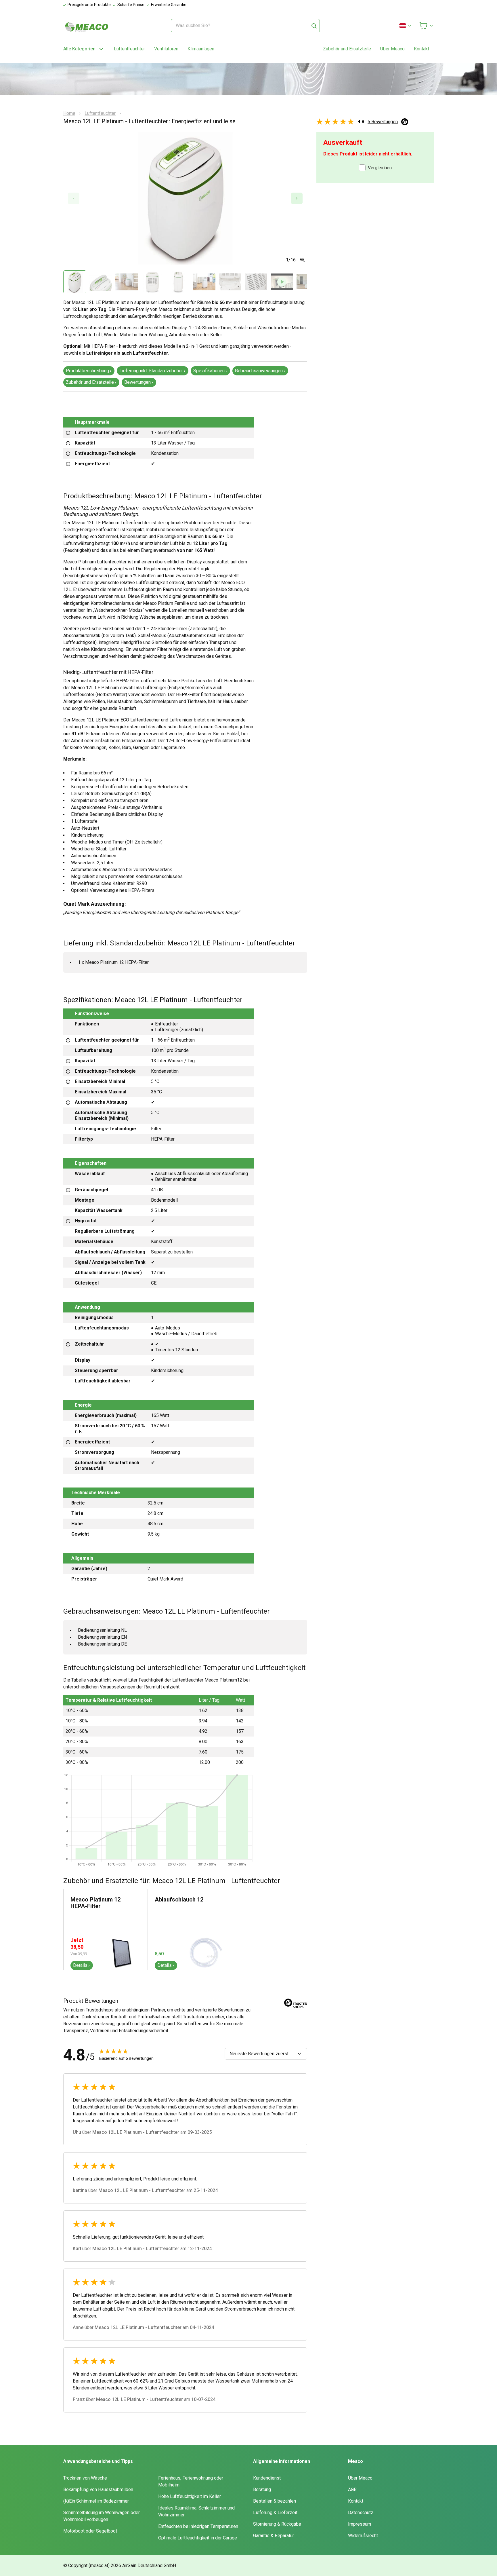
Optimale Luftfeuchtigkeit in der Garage (198, 2538)
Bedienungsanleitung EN (102, 1637)
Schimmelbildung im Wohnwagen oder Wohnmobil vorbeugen (102, 2516)
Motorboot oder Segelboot (90, 2531)
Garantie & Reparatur (274, 2536)
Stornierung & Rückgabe (277, 2524)
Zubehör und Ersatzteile (347, 49)
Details (80, 1965)
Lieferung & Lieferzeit (275, 2513)
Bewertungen (137, 382)
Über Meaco (360, 2478)
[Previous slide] (74, 198)
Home (69, 113)
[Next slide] (297, 198)
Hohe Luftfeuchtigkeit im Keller (190, 2496)
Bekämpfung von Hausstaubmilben (98, 2489)
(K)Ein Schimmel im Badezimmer (96, 2501)
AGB (352, 2489)
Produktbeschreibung (87, 371)
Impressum (360, 2524)
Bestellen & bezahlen (275, 2501)
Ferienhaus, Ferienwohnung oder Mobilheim (191, 2481)
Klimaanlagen (201, 49)
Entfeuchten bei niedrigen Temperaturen (198, 2526)
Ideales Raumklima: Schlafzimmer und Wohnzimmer (196, 2511)
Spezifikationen (209, 371)
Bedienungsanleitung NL (102, 1630)
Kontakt (422, 49)
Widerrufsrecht (363, 2536)
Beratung (262, 2489)
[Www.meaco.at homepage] (87, 27)
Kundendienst (267, 2478)
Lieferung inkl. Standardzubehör (151, 371)
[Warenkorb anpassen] (426, 26)
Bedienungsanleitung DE (102, 1644)
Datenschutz (361, 2513)
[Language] (406, 26)
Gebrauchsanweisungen (259, 371)
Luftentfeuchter (129, 49)
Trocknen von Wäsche (85, 2478)
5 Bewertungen (383, 122)
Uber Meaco (392, 49)
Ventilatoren (166, 49)
